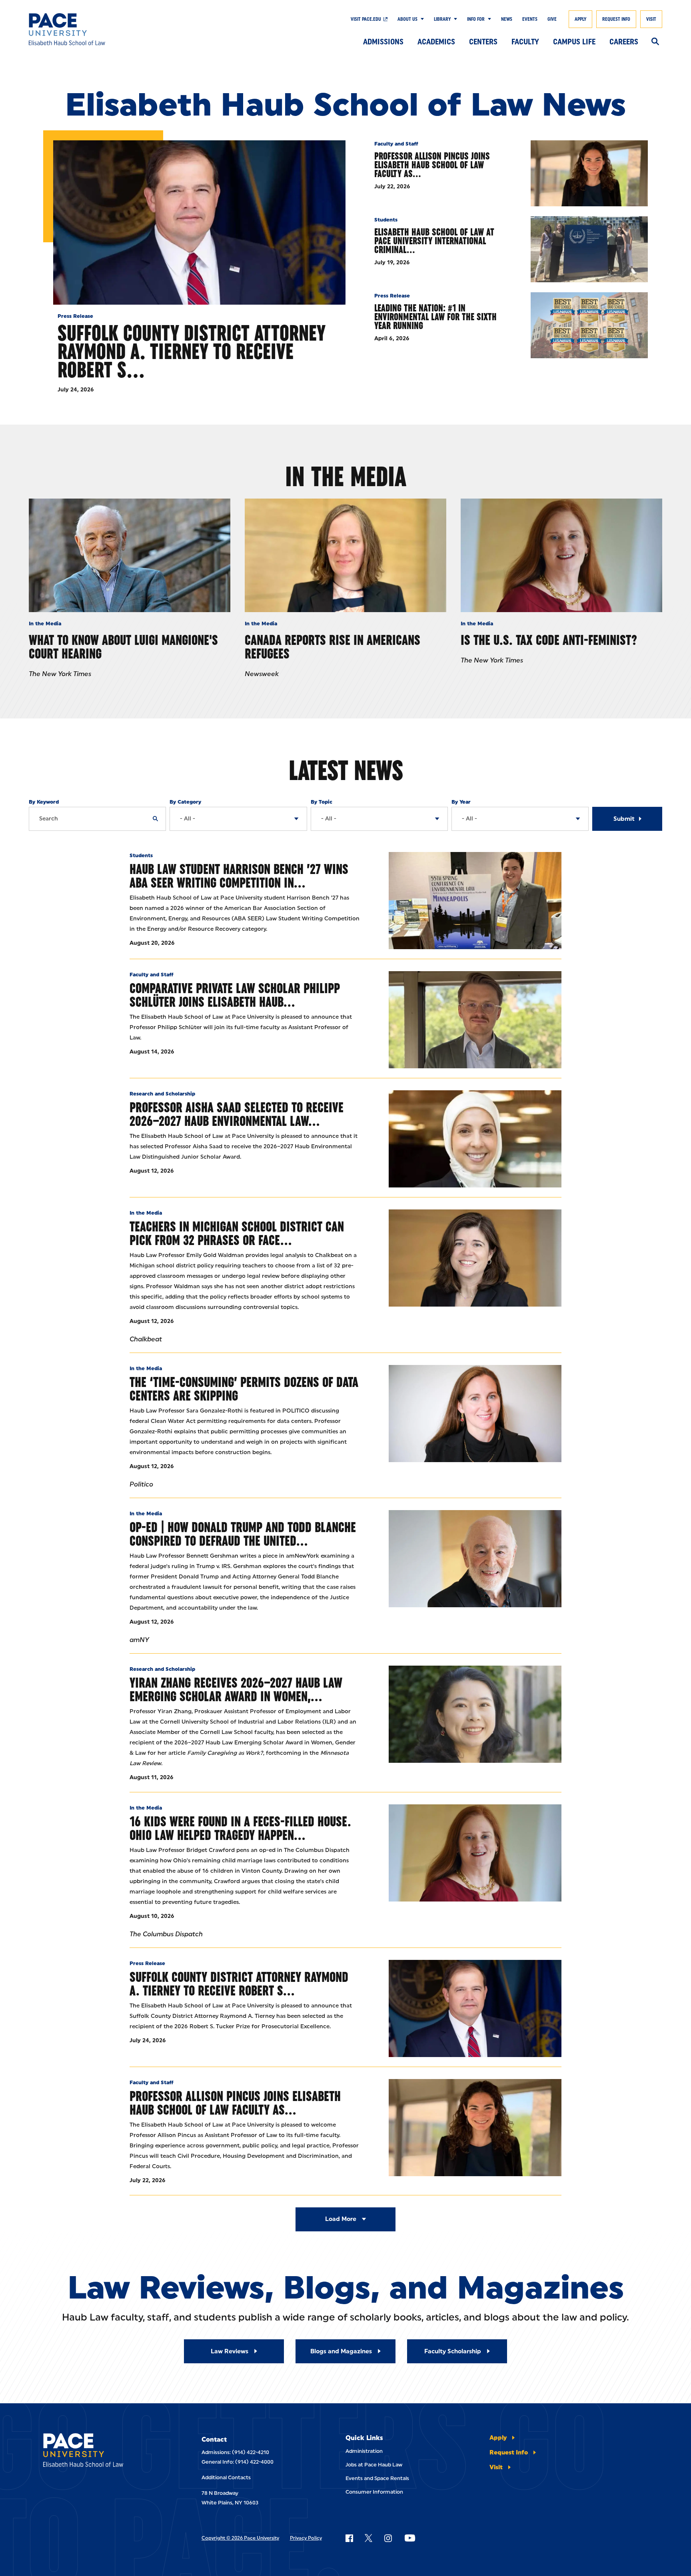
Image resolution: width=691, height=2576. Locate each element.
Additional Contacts (226, 2477)
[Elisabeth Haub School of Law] (94, 29)
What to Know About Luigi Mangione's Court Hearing (123, 647)
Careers (624, 42)
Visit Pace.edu (366, 19)
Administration (364, 2451)
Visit (651, 19)
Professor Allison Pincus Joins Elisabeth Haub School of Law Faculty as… (432, 165)
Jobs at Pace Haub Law (374, 2465)
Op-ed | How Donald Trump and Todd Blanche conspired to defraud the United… (243, 1534)
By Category (185, 802)
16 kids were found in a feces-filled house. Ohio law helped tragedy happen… (240, 1828)
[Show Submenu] (421, 19)
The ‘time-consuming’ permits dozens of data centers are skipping (244, 1389)
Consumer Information (374, 2492)
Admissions (383, 42)
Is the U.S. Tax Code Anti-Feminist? (549, 640)
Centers (483, 42)
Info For (476, 19)
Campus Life (574, 42)
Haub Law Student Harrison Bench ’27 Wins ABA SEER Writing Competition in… (239, 876)
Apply (580, 19)
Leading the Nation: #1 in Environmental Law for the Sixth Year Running (435, 317)
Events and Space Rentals (377, 2478)
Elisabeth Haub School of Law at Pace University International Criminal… (434, 241)
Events (530, 19)
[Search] (655, 42)
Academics (436, 42)
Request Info (616, 19)
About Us (407, 19)
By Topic (322, 802)
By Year (461, 802)
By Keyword (44, 802)
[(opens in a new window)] (475, 1258)
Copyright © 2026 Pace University (240, 2538)
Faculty (525, 42)
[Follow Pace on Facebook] (349, 2538)
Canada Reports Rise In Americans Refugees (333, 647)
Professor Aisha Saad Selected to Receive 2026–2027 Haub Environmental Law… (237, 1114)
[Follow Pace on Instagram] (388, 2538)
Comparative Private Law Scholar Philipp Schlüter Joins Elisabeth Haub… (235, 995)
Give (552, 19)
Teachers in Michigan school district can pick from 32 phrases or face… (237, 1233)
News (507, 19)
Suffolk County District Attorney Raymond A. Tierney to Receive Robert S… (192, 351)
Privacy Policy (306, 2538)
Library (442, 19)
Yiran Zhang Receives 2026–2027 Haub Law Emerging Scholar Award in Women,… (236, 1689)
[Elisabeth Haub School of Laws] (101, 2451)
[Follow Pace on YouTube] (410, 2538)
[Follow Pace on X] (368, 2538)
